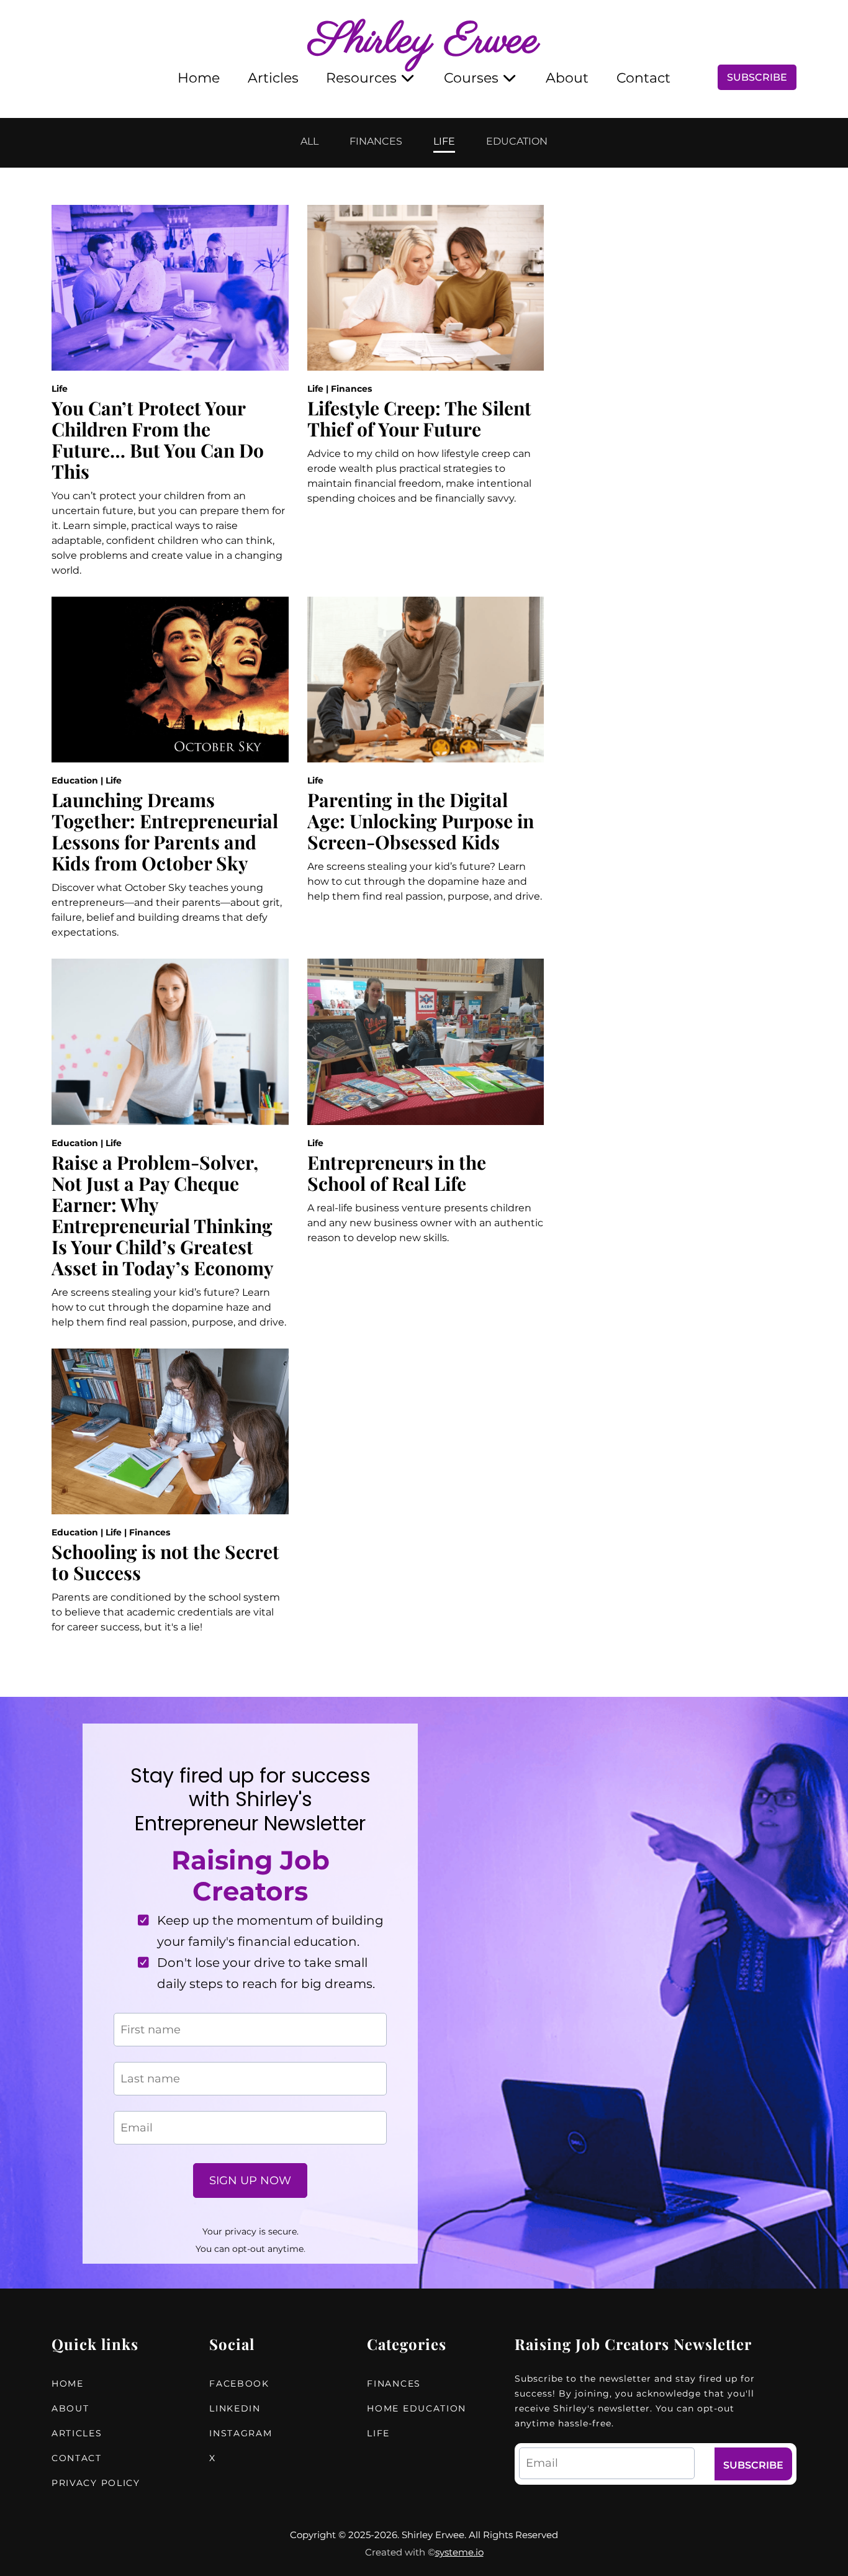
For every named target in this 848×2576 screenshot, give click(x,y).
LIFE (444, 142)
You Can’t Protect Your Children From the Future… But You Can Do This (158, 440)
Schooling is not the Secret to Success (165, 1562)
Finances (351, 389)
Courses (471, 78)
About (567, 78)
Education (75, 780)
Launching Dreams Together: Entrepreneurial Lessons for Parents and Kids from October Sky (165, 831)
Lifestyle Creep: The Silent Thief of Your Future (419, 418)
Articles (273, 78)
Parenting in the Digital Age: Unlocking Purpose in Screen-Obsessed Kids (421, 821)
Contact (643, 78)
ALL (309, 142)
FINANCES (376, 142)
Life (60, 389)
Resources (361, 78)
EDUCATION (517, 142)
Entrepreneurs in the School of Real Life (397, 1173)
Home (199, 78)
